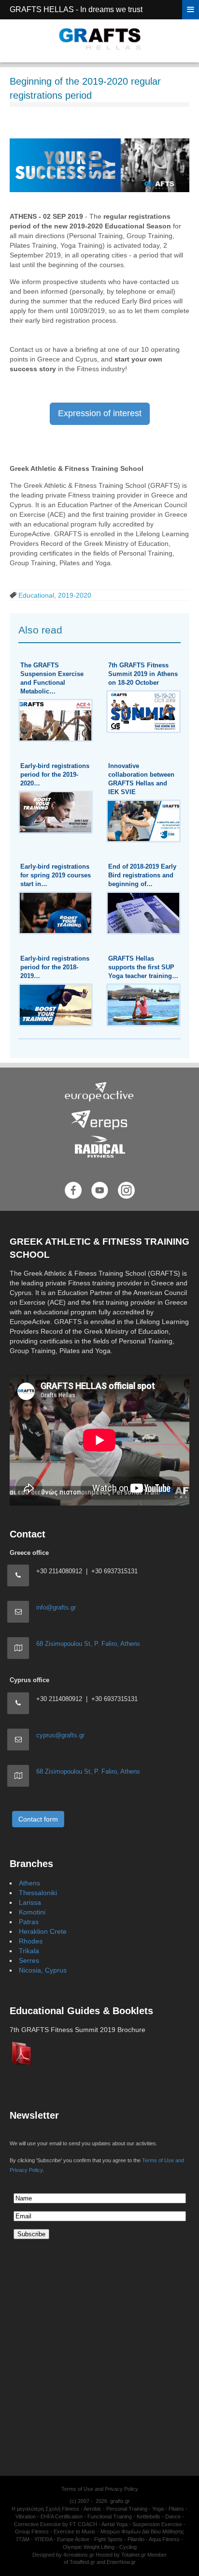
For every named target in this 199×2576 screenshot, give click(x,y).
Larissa (30, 1902)
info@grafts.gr (56, 1607)
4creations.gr (79, 2555)
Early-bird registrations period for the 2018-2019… (55, 967)
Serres (29, 1960)
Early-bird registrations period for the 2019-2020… (55, 775)
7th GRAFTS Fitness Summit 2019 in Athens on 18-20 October (143, 674)
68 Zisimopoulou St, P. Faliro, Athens (88, 1644)
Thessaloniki (38, 1893)
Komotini (32, 1912)
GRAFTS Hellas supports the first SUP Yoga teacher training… (143, 967)
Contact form (38, 1819)
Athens (29, 1883)
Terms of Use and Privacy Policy (100, 2489)
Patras (29, 1922)
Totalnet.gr (134, 2555)
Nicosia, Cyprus (43, 1970)
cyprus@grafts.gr (60, 1735)
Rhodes (31, 1941)
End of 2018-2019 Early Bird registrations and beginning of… (142, 875)
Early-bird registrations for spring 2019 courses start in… (56, 875)
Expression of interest (100, 413)
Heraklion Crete (43, 1931)
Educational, (38, 595)
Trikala (29, 1951)
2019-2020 (75, 595)
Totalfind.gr (82, 2562)
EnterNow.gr (121, 2562)
